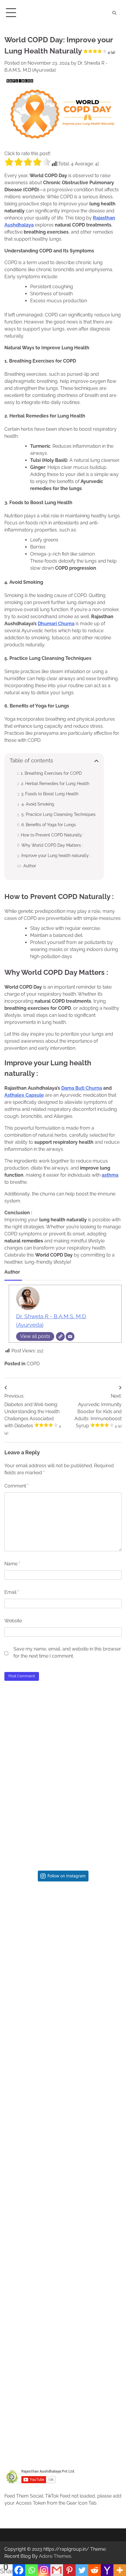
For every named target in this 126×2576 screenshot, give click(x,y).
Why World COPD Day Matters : (52, 845)
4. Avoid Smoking (38, 804)
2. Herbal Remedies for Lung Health (55, 783)
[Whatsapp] (31, 2570)
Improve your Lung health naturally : (56, 855)
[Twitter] (82, 2570)
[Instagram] (44, 2570)
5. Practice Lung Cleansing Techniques (58, 814)
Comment (17, 1486)
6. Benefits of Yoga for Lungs (49, 825)
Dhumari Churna (56, 624)
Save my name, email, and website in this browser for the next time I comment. (67, 1652)
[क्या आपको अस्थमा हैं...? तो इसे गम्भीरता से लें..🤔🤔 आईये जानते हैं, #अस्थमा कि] (63, 2126)
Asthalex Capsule (24, 1095)
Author (30, 866)
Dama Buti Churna (82, 1088)
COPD (33, 1364)
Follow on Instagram (67, 1876)
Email (12, 1592)
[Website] (60, 1336)
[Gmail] (57, 2570)
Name (12, 1564)
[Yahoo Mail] (107, 2570)
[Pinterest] (69, 2570)
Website (13, 1621)
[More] (120, 2570)
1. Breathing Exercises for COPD (51, 773)
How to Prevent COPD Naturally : (52, 835)
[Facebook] (19, 2570)
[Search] (114, 13)
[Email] (70, 1336)
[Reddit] (94, 2570)
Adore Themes (55, 2556)
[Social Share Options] (21, 1977)
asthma (110, 1175)
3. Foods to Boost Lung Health (50, 794)
